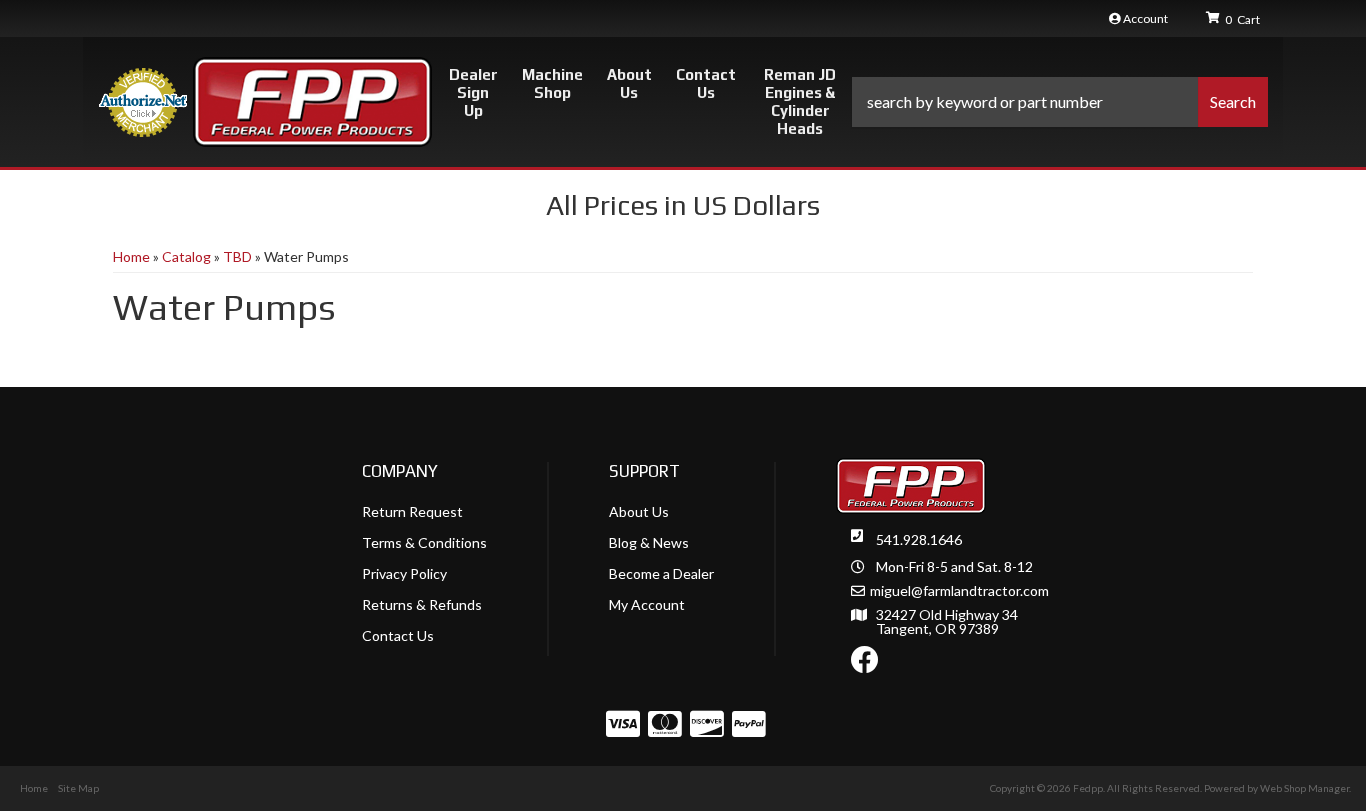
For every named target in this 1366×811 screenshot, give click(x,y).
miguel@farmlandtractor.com (959, 591)
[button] (1060, 102)
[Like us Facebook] (865, 664)
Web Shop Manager (1304, 788)
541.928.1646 (919, 539)
